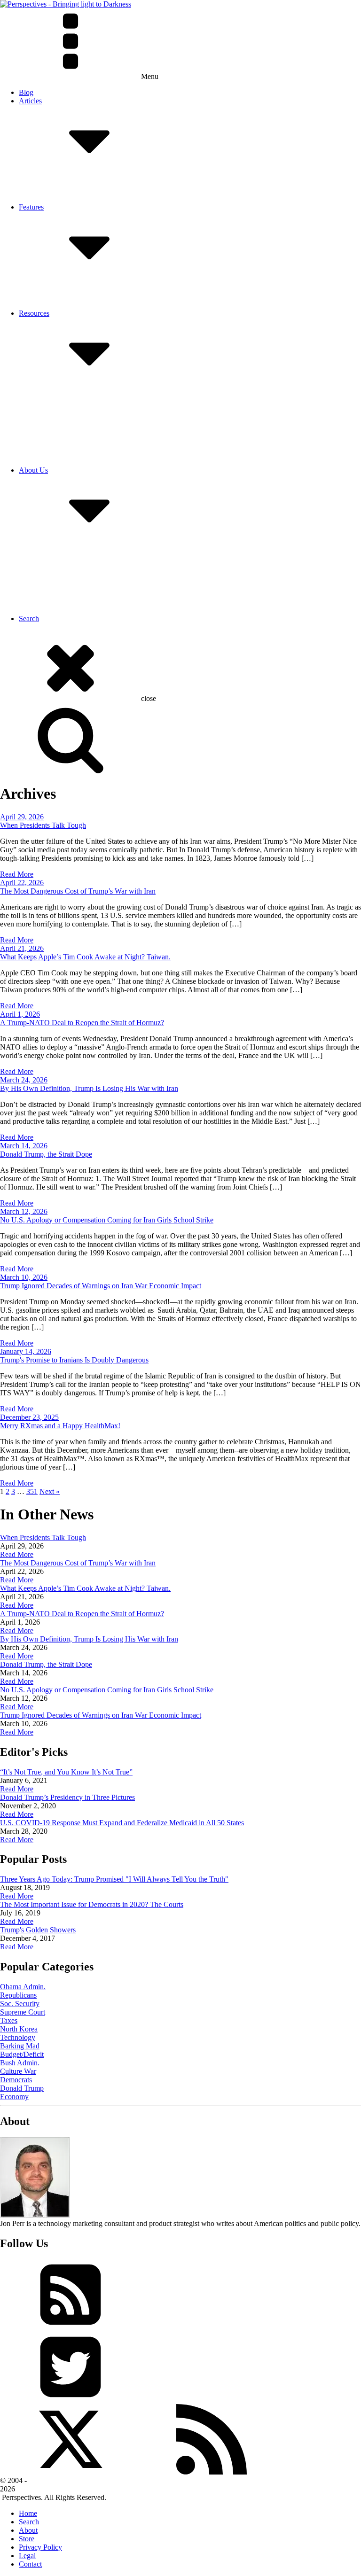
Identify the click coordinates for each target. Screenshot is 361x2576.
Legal (27, 2556)
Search (29, 619)
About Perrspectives (67, 551)
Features (31, 207)
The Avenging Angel (69, 305)
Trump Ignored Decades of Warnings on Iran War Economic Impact (101, 1286)
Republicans (18, 1995)
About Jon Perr (60, 585)
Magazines (54, 428)
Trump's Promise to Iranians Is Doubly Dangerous (74, 1360)
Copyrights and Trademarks (79, 593)
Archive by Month (65, 190)
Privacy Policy (59, 602)
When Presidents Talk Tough (43, 825)
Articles (30, 101)
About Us (33, 470)
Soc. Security (20, 2004)
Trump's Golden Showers (38, 1930)
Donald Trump (22, 2088)
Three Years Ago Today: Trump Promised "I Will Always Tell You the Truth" (114, 1879)
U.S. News (54, 411)
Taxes (9, 2020)
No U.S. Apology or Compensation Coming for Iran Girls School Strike (107, 1220)
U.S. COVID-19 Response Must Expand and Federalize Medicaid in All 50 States (122, 1823)
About (28, 2530)
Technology (18, 2037)
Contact (49, 559)
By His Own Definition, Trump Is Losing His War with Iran (89, 1088)
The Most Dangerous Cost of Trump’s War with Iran (78, 891)
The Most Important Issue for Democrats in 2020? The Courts (92, 1904)
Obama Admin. (23, 1987)
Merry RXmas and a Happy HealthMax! (60, 1426)
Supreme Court (23, 2012)
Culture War (18, 2071)
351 (32, 1491)
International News (66, 419)
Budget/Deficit (22, 2054)
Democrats (16, 2080)
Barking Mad (20, 2046)
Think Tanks (56, 462)
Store (27, 2539)
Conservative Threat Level (77, 288)
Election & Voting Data (72, 445)
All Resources (59, 394)
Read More (17, 874)
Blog (26, 92)
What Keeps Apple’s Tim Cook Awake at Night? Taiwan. (85, 957)
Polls (45, 436)
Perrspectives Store (66, 610)
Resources (34, 313)
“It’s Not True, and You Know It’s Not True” (66, 1772)
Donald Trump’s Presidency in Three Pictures (67, 1797)
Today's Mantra (61, 296)
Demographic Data (66, 453)
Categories (53, 198)
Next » (50, 1491)
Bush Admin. (20, 2063)
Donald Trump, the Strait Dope (46, 1154)
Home (28, 2513)
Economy (14, 2097)
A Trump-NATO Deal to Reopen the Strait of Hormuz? (82, 1023)
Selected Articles (62, 182)
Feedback (52, 568)
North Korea (19, 2029)
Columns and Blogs (67, 402)
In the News (56, 576)
